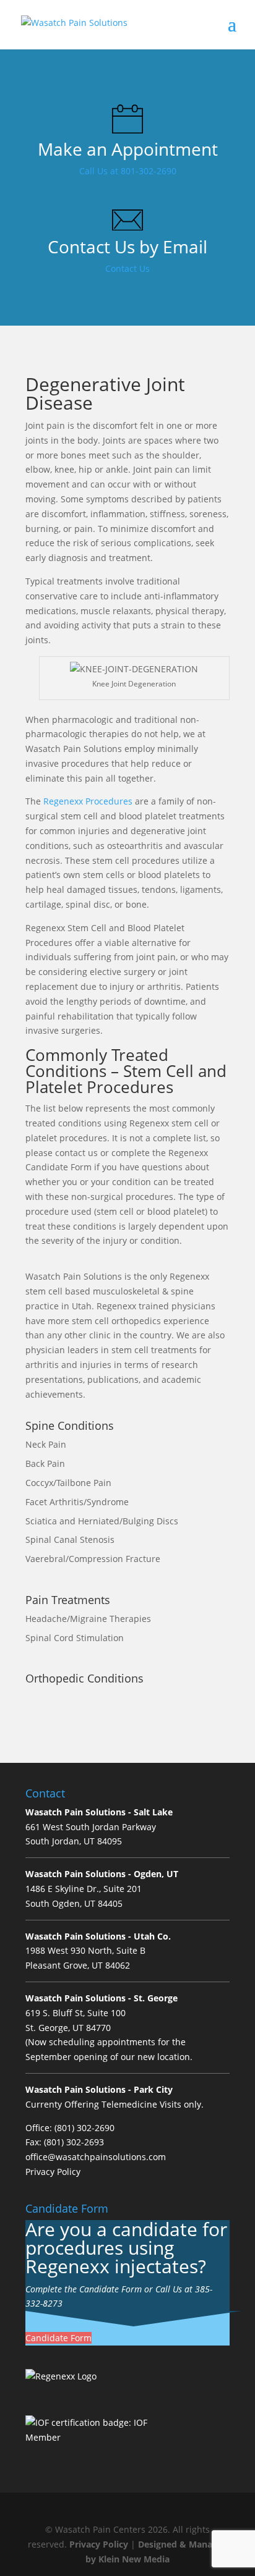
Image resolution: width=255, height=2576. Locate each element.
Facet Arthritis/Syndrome (77, 1502)
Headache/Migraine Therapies (88, 1619)
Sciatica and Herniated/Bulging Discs (102, 1521)
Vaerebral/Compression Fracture (93, 1559)
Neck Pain (46, 1444)
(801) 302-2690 (84, 2128)
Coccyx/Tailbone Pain (68, 1483)
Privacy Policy (53, 2172)
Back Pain (45, 1463)
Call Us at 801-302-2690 (128, 171)
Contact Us (127, 268)
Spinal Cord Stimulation (75, 1638)
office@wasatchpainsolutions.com (96, 2157)
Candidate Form (58, 2338)
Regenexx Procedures (88, 801)
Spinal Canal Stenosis (70, 1539)
